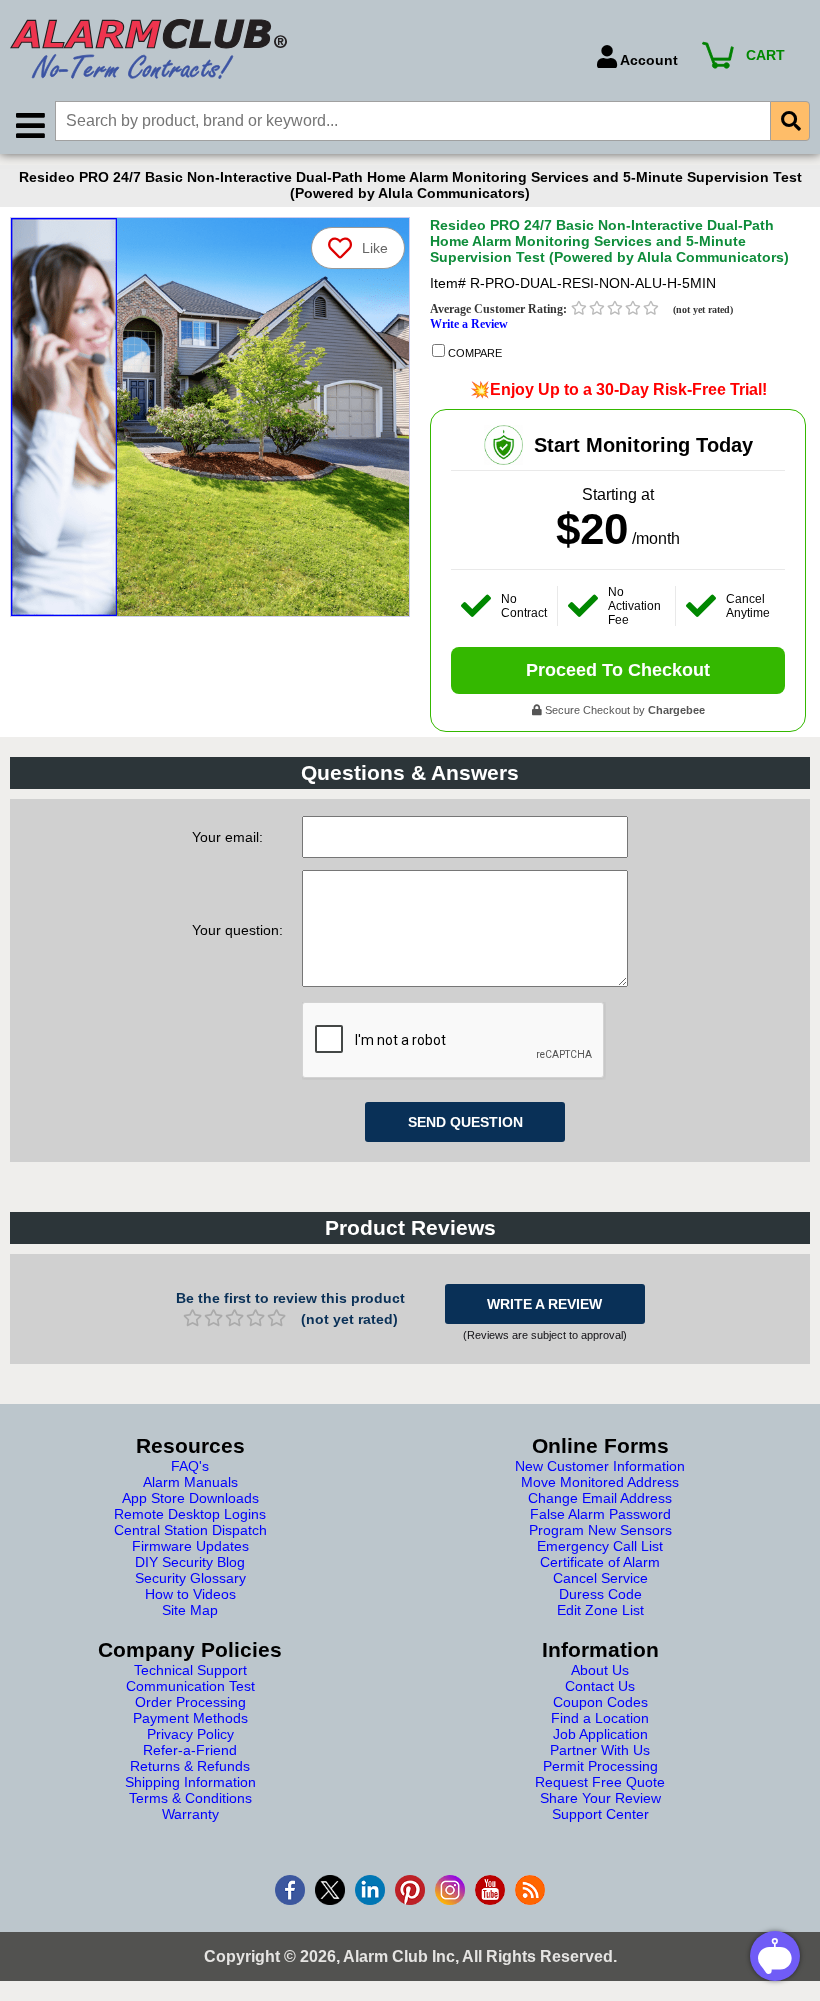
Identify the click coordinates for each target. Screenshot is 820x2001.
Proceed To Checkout (618, 670)
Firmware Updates (190, 1546)
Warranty (190, 1814)
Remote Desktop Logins (190, 1514)
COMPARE (473, 353)
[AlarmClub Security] (293, 49)
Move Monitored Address (600, 1482)
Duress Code (600, 1594)
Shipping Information (190, 1782)
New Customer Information (600, 1466)
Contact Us (600, 1686)
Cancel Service (600, 1578)
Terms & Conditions (190, 1798)
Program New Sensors (600, 1530)
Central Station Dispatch (190, 1530)
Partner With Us (600, 1750)
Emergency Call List (600, 1546)
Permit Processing (600, 1766)
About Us (600, 1670)
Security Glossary (190, 1578)
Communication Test (190, 1686)
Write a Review (469, 324)
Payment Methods (190, 1718)
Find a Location (600, 1718)
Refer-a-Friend (190, 1750)
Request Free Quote (600, 1782)
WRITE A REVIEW (544, 1304)
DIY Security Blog (190, 1562)
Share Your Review (600, 1798)
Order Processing (190, 1702)
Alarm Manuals (190, 1482)
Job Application (600, 1734)
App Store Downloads (190, 1498)
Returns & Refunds (190, 1766)
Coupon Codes (600, 1702)
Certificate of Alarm (600, 1562)
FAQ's (190, 1466)
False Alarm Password (600, 1514)
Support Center (600, 1814)
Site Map (190, 1610)
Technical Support (190, 1670)
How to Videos (190, 1594)
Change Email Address (600, 1498)
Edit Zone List (600, 1610)
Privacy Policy (190, 1734)
